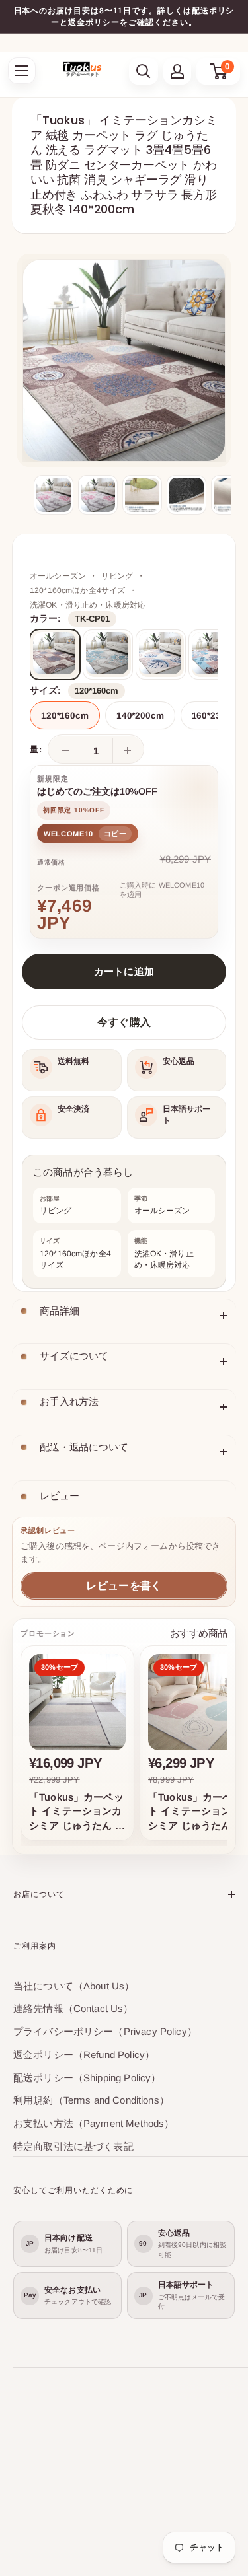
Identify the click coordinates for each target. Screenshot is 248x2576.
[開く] (144, 71)
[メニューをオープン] (22, 71)
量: (36, 749)
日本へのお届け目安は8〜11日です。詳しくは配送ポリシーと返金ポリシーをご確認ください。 (124, 17)
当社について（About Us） (74, 1986)
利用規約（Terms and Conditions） (91, 2100)
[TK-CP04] (214, 655)
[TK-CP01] (55, 655)
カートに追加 (124, 971)
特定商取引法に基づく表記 (73, 2146)
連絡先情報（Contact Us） (73, 2008)
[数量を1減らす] (65, 750)
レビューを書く (124, 1586)
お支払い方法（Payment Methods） (94, 2123)
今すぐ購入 (124, 1022)
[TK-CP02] (108, 655)
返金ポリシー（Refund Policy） (84, 2055)
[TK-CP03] (161, 655)
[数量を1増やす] (128, 750)
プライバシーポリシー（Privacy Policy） (105, 2031)
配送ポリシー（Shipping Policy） (87, 2078)
